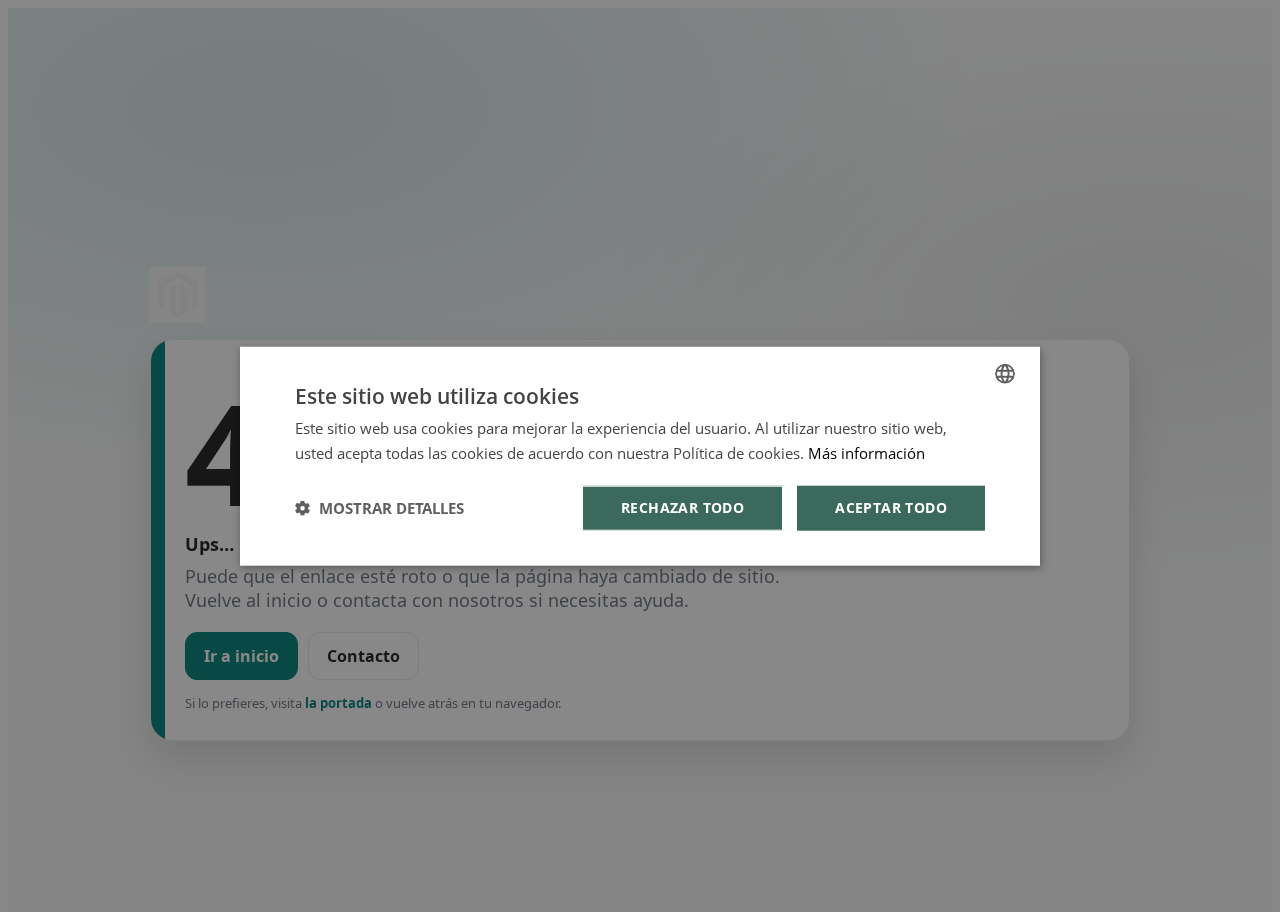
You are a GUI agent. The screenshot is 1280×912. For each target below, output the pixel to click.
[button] (379, 508)
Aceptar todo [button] (891, 507)
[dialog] (640, 456)
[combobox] (1005, 374)
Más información (866, 453)
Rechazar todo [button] (682, 507)
